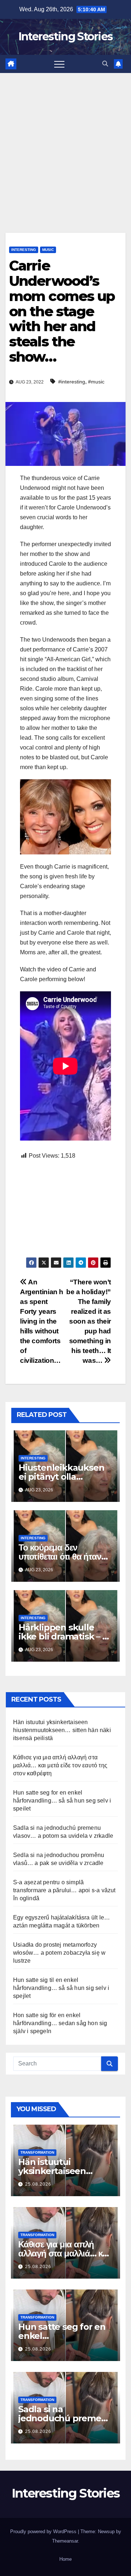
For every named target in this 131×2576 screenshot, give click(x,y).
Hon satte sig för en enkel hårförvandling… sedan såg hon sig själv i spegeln (60, 2023)
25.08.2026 (38, 2184)
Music (48, 250)
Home (65, 2559)
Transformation (37, 2152)
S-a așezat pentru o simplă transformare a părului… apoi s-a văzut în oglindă (64, 1890)
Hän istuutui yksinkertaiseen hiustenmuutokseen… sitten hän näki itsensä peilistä (62, 1730)
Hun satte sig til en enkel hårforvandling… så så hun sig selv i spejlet (61, 1988)
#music (96, 382)
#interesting (72, 382)
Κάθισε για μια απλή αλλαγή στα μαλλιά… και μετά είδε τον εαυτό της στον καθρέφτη (60, 1765)
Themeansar (65, 2541)
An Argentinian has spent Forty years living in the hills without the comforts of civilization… (42, 1321)
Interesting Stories (66, 36)
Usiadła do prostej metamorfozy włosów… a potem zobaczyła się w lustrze (59, 1953)
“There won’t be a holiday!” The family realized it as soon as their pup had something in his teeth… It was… (89, 1321)
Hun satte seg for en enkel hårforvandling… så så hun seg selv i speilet (62, 1801)
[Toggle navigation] (59, 64)
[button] (105, 64)
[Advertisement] (65, 142)
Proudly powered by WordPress (44, 2532)
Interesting (24, 250)
